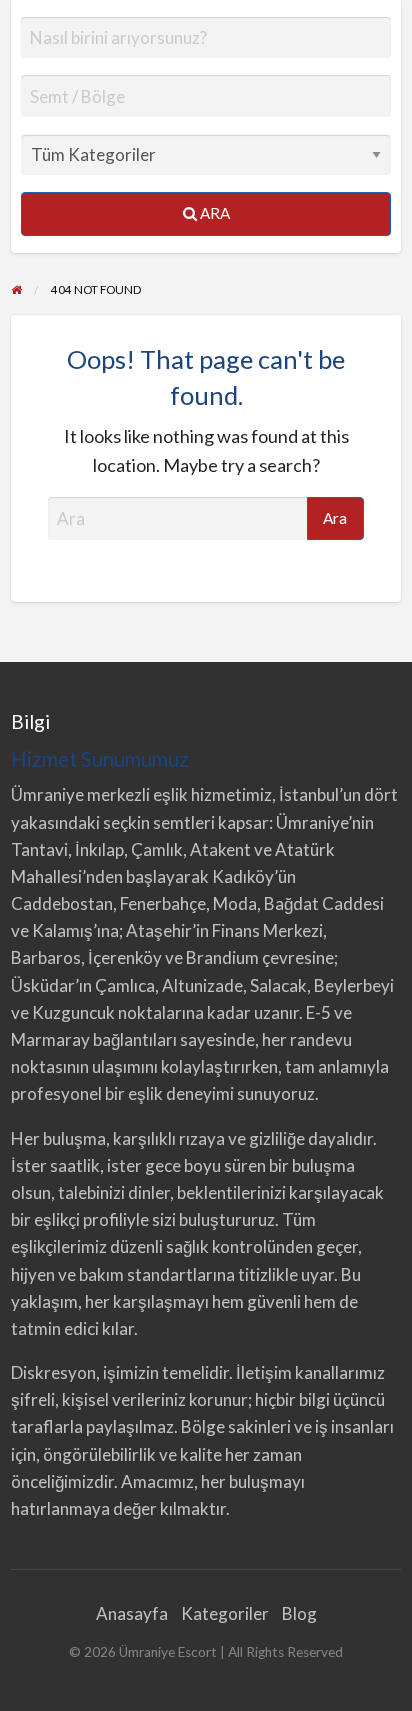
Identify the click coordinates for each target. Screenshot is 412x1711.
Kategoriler (225, 1613)
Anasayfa (132, 1613)
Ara (213, 213)
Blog (299, 1613)
